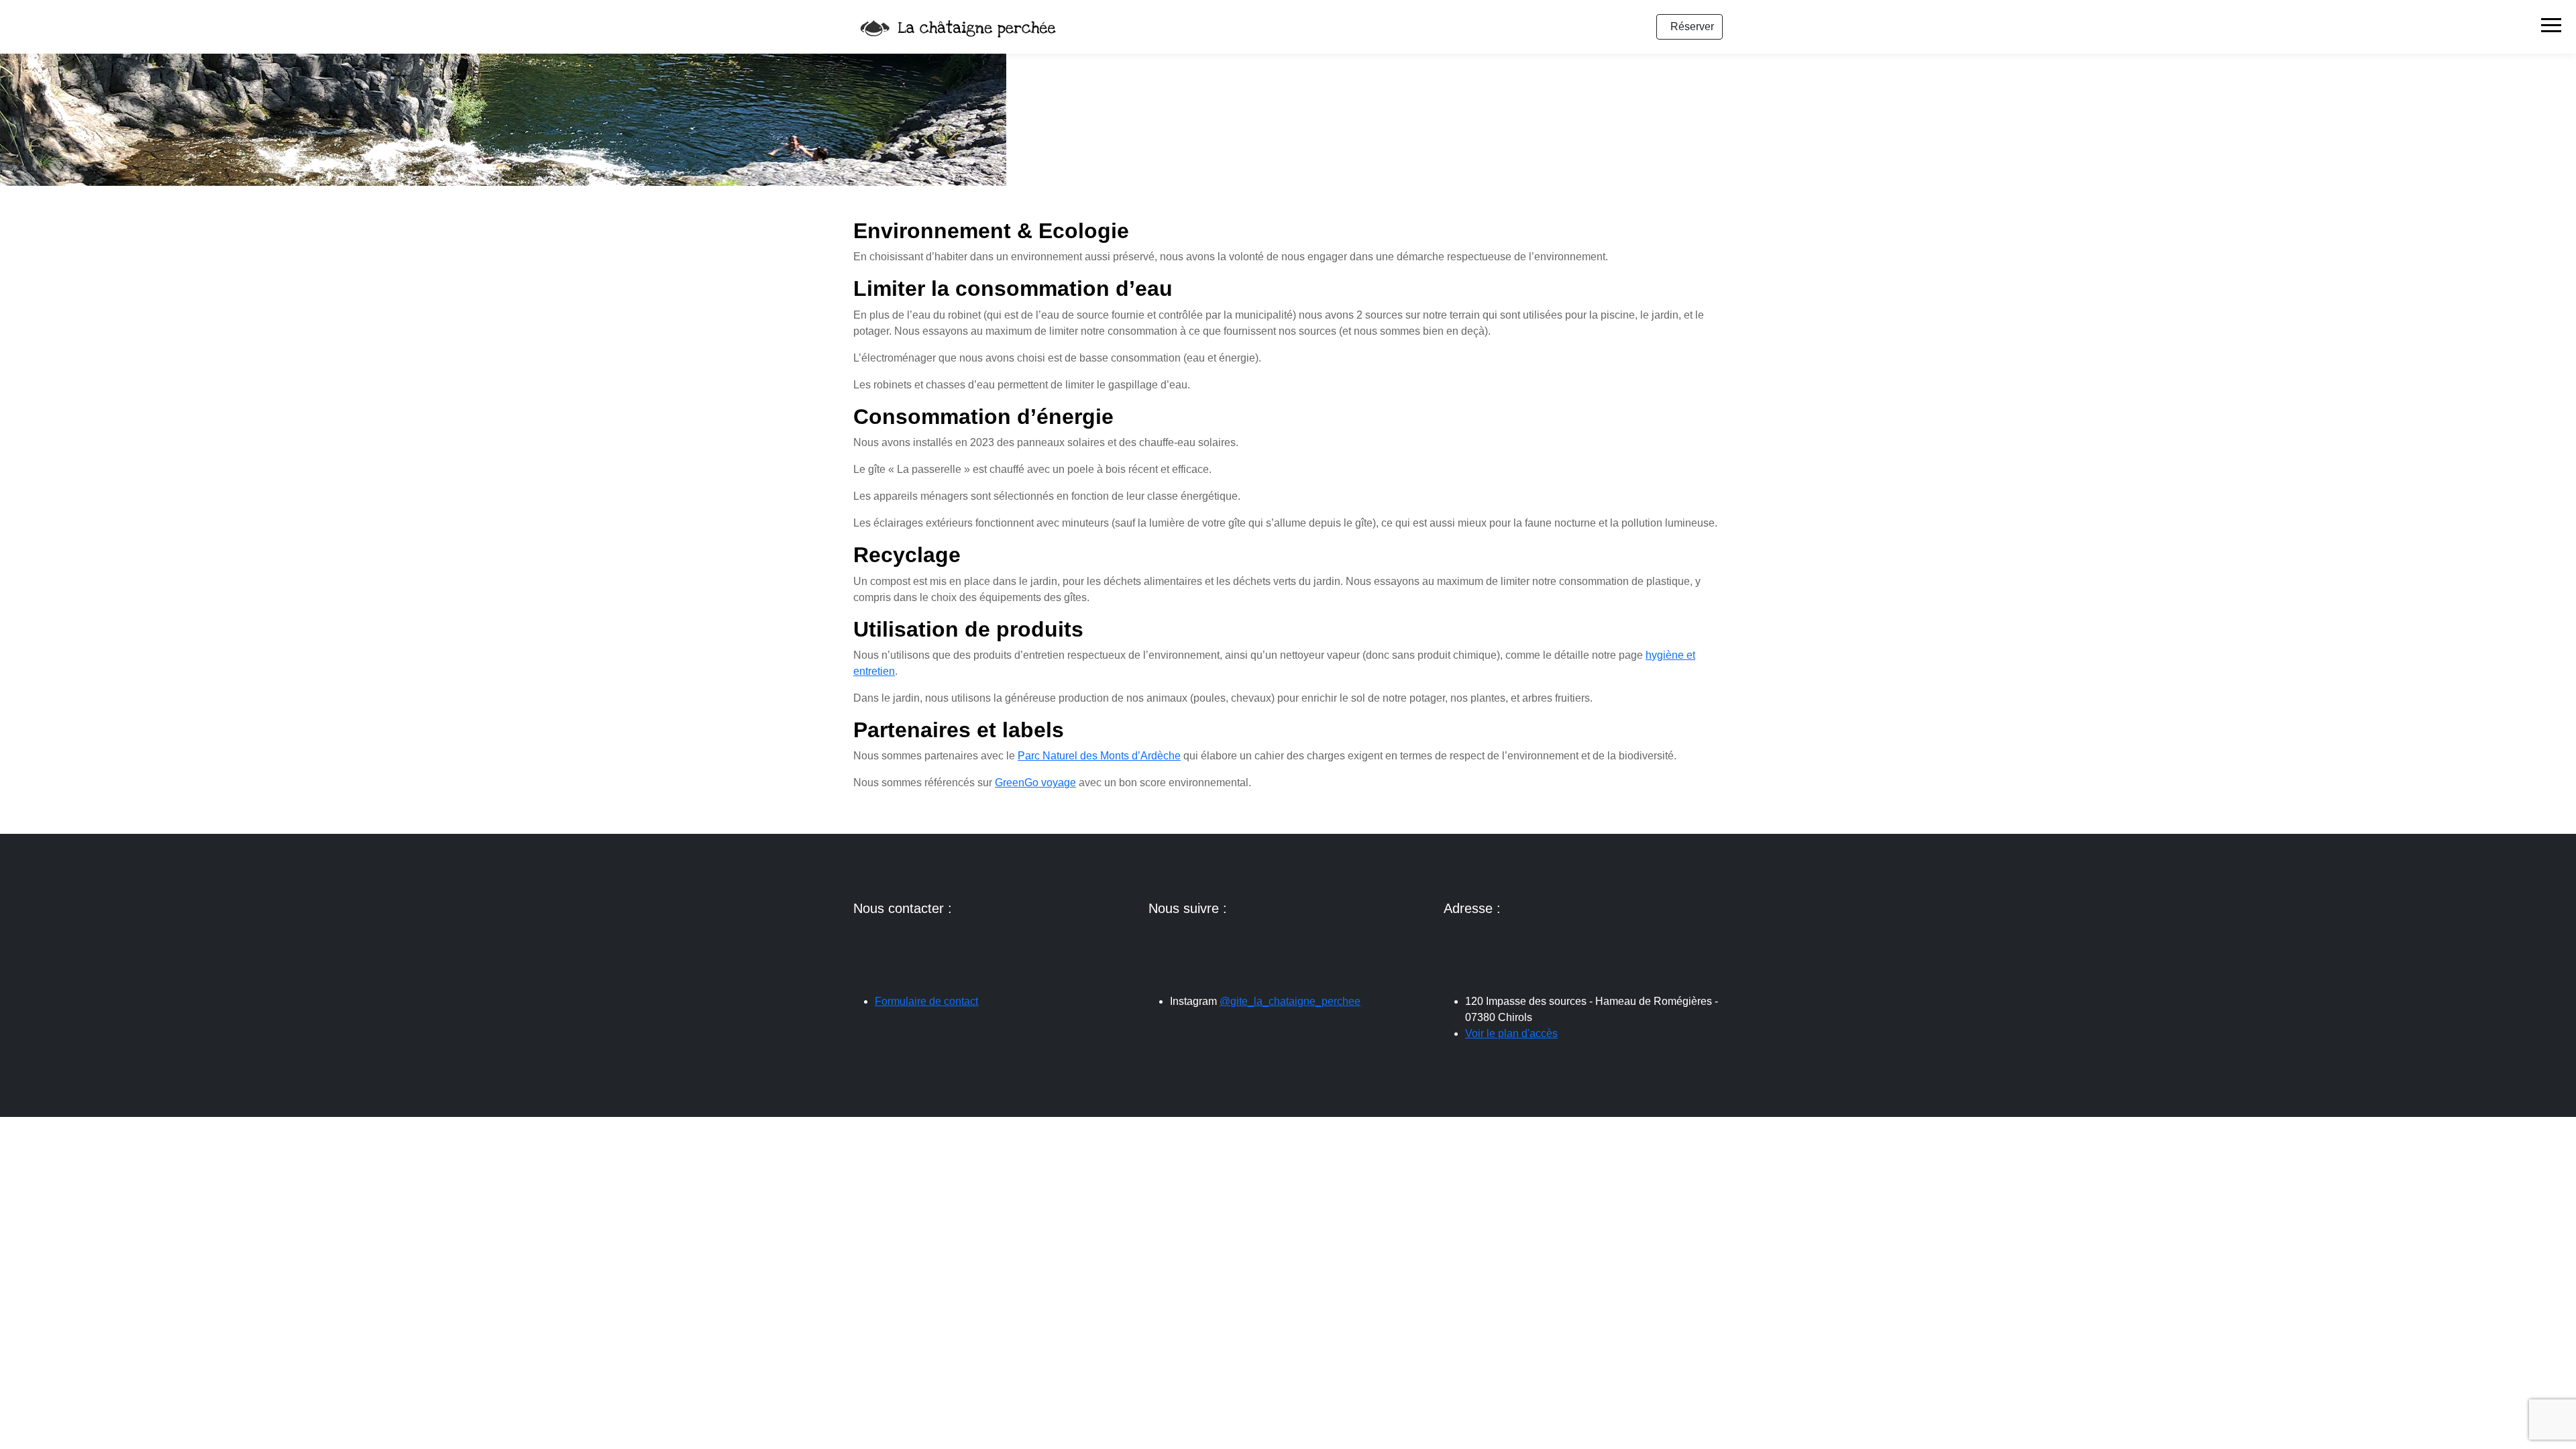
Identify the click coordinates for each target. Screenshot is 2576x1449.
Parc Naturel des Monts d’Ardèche (1099, 756)
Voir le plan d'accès (1511, 1033)
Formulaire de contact (926, 1001)
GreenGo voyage (1035, 783)
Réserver (1692, 26)
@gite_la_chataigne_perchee (1290, 1001)
